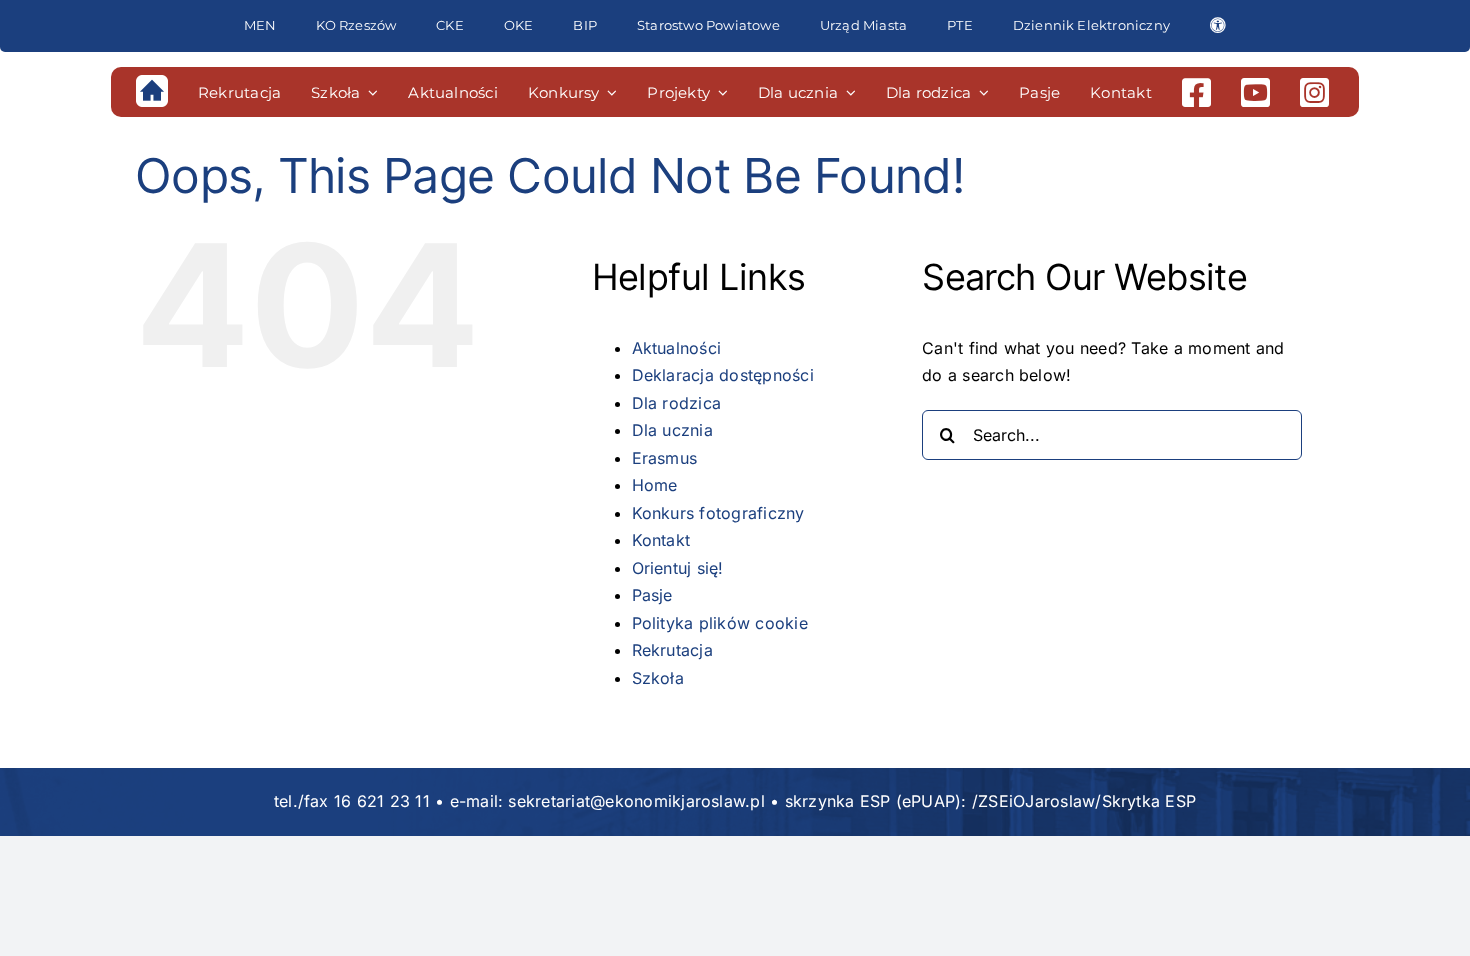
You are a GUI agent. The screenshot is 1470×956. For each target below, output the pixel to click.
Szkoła (658, 678)
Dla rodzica (677, 403)
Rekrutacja (672, 650)
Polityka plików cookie (720, 623)
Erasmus (665, 458)
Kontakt (661, 540)
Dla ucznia (672, 430)
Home (655, 485)
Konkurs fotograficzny (718, 513)
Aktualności (677, 348)
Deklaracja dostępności (723, 375)
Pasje (652, 595)
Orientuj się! (678, 568)
